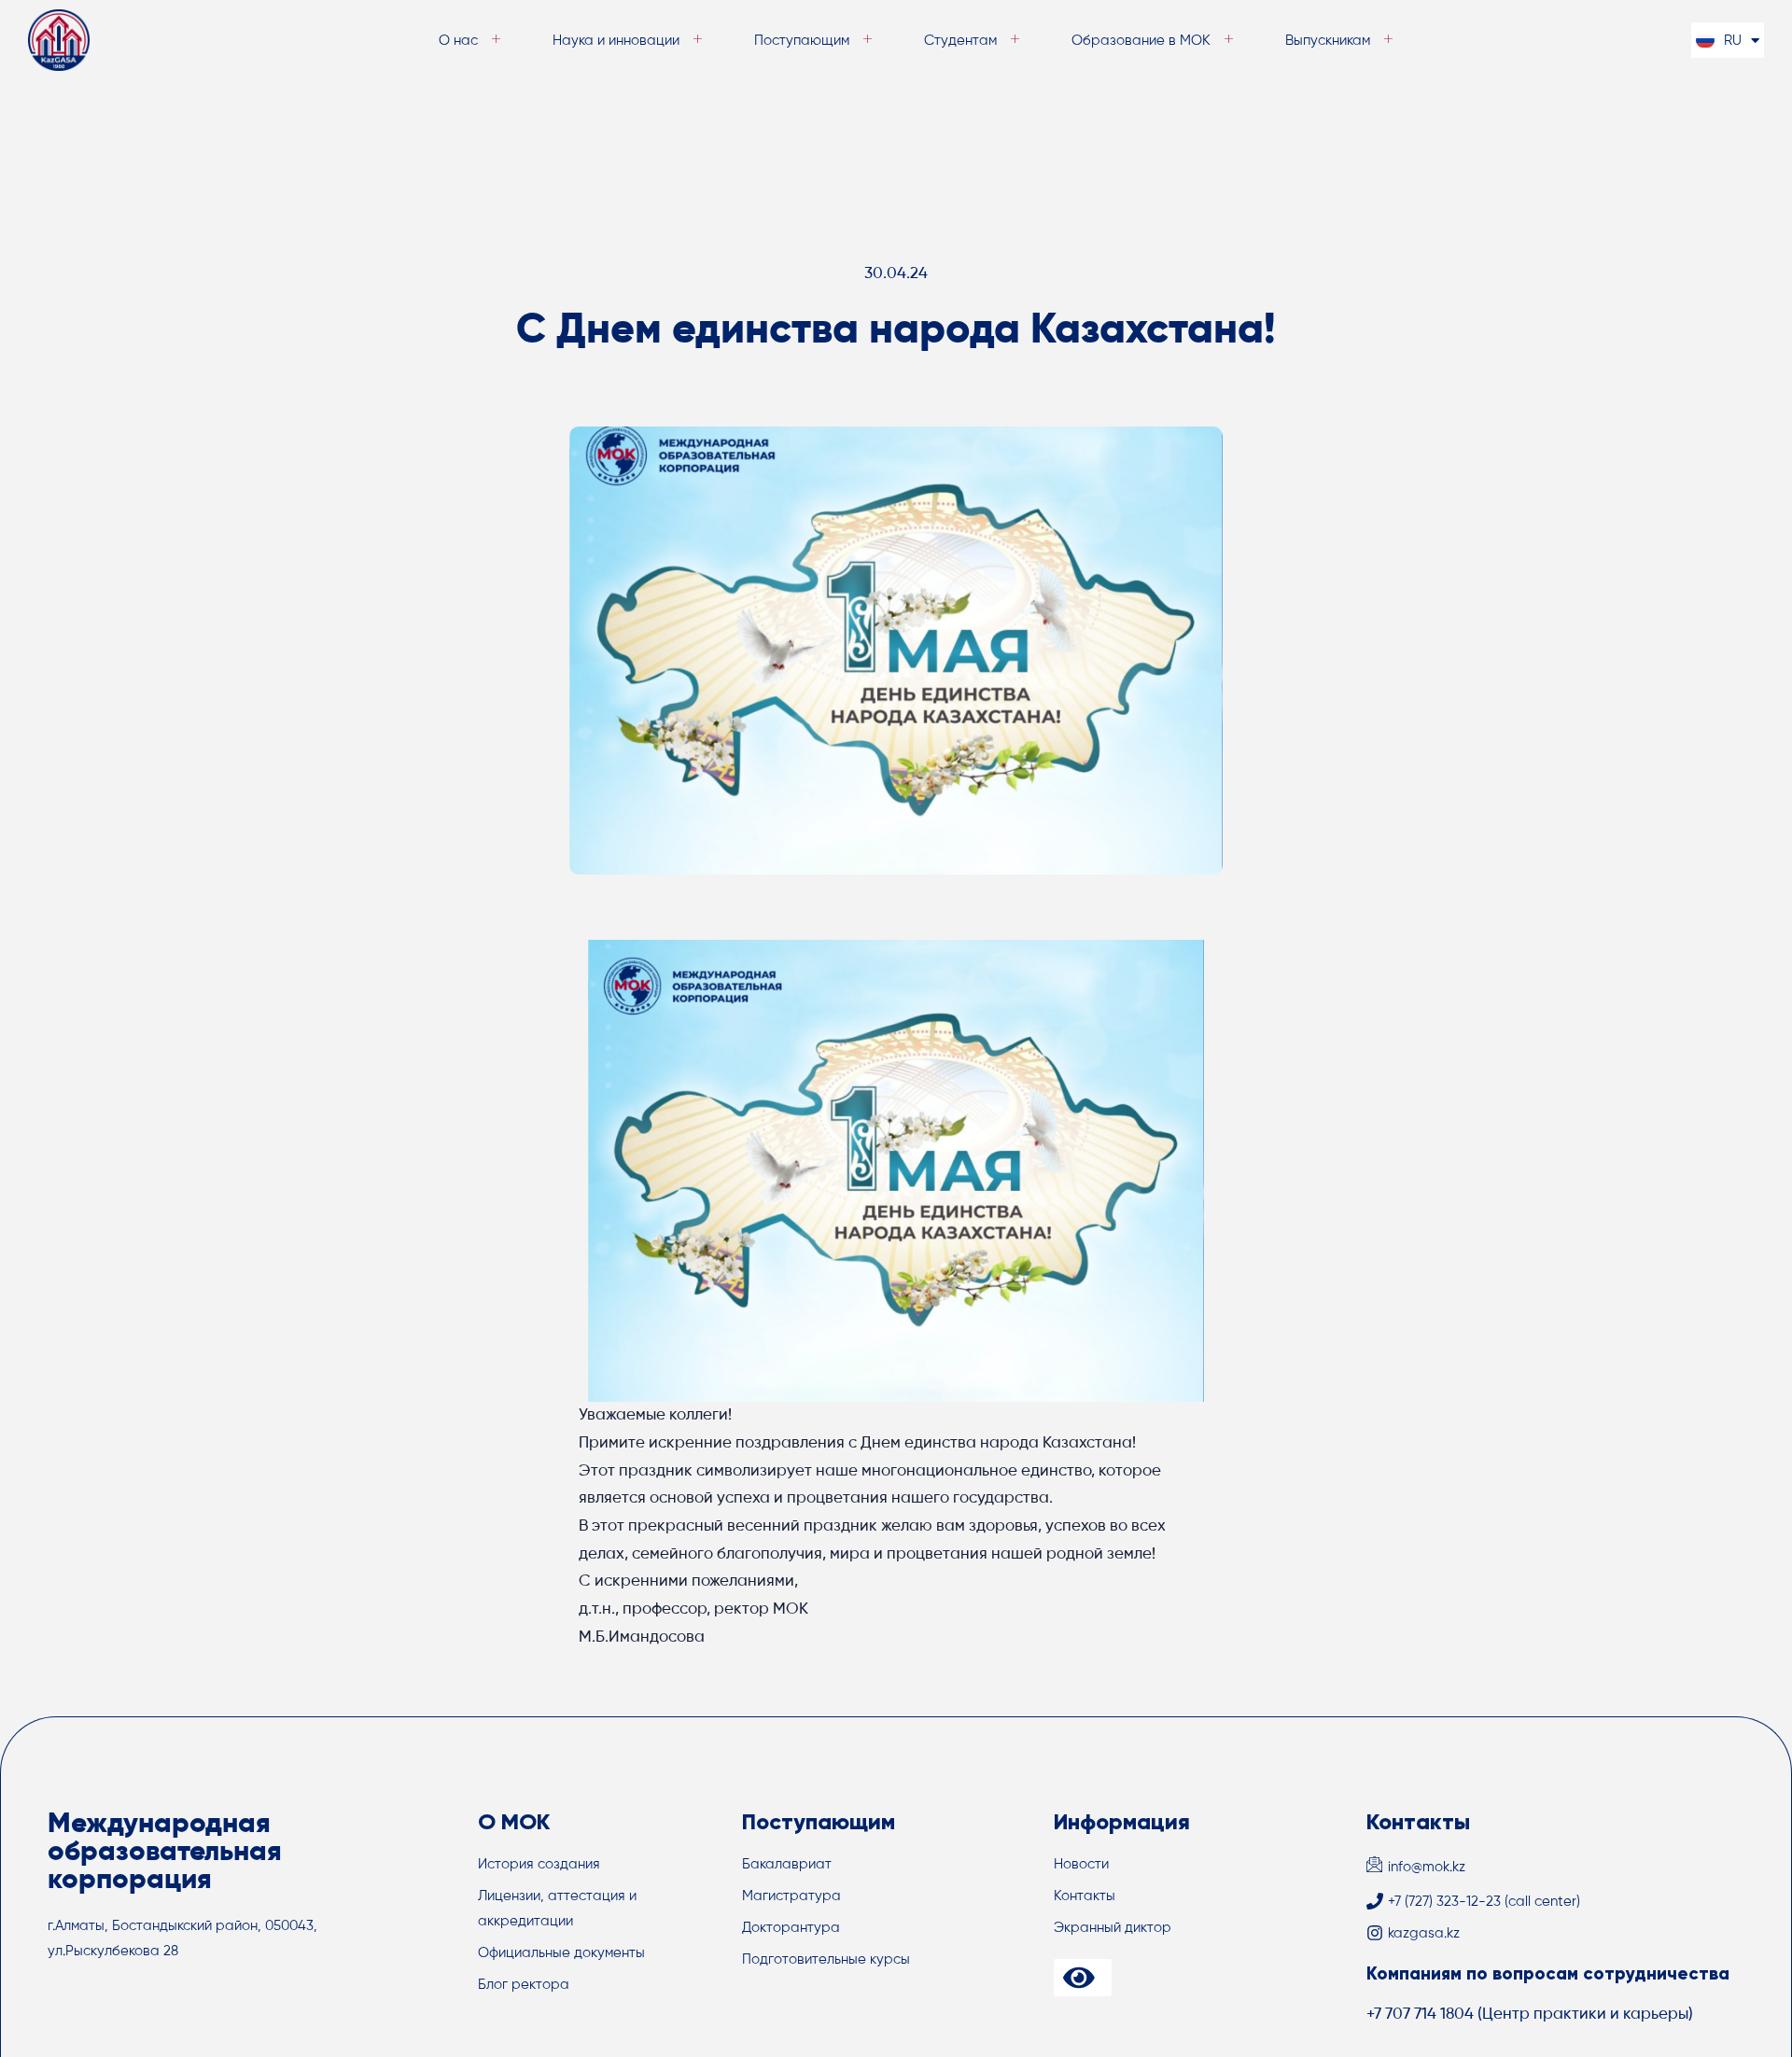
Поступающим (802, 41)
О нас (458, 41)
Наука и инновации (616, 41)
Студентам (960, 41)
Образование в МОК (1141, 41)
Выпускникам (1328, 41)
